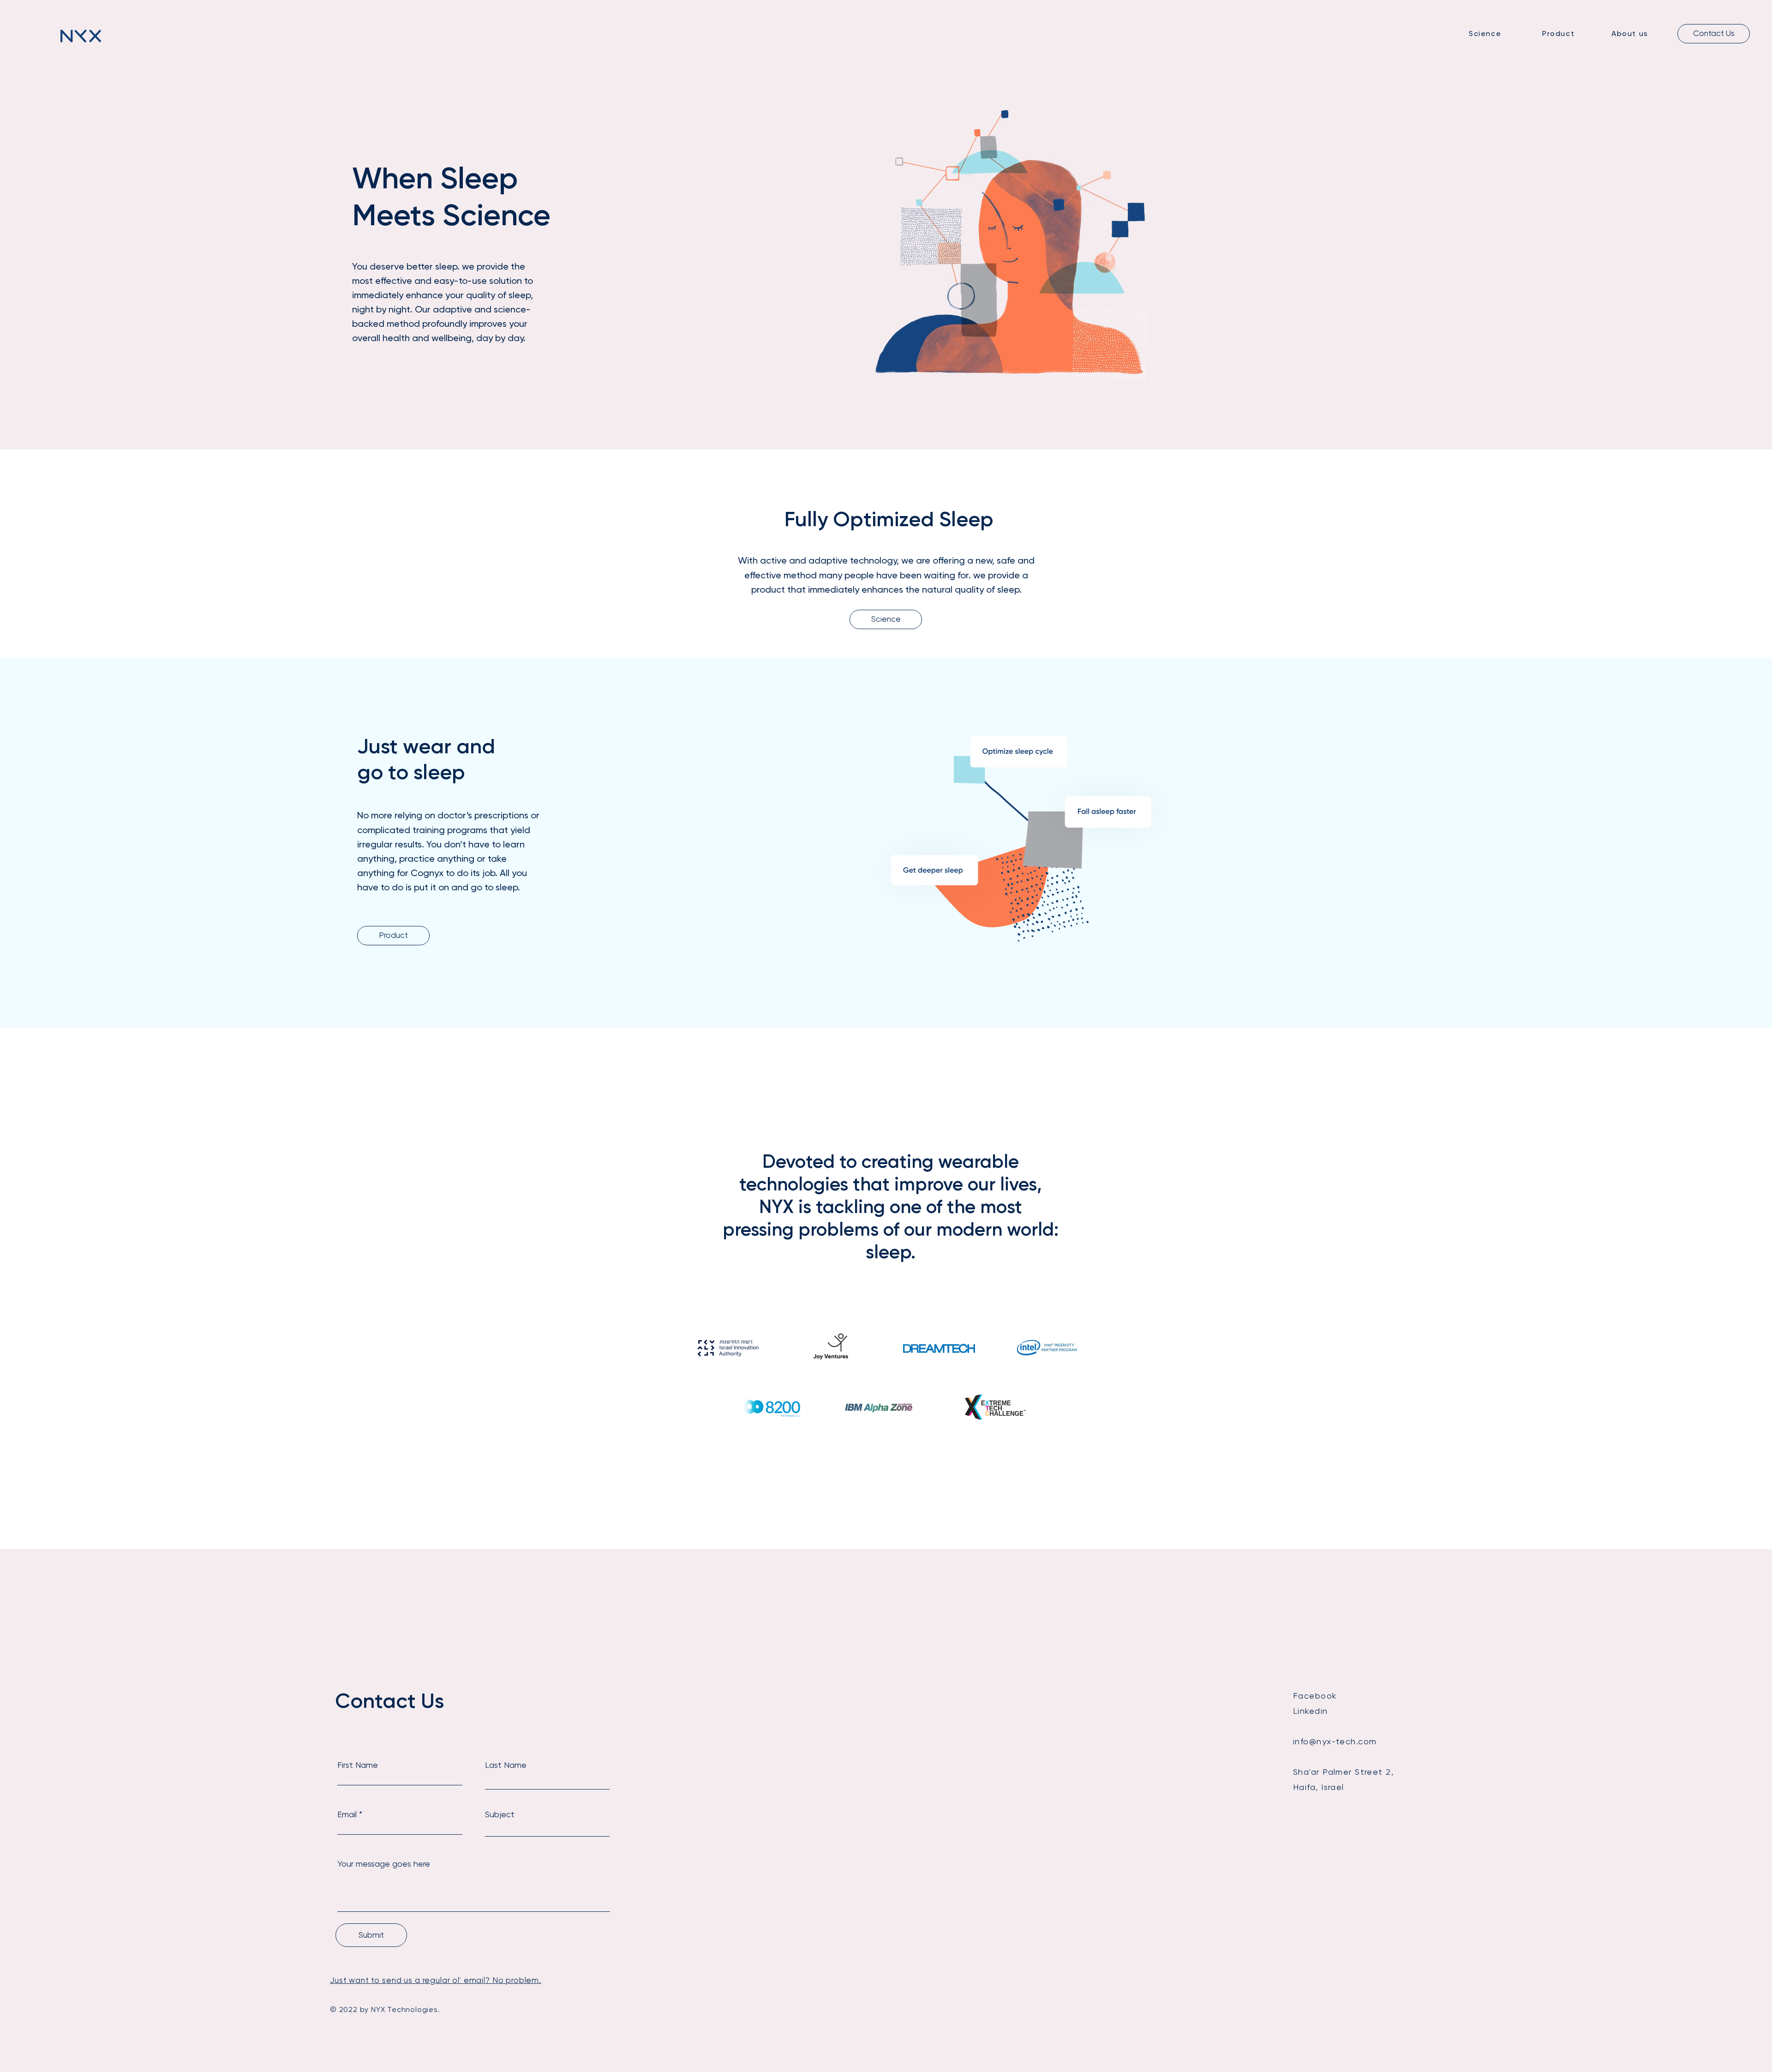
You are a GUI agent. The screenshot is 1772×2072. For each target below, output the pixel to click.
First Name (358, 1765)
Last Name (506, 1765)
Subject (500, 1814)
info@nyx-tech (1325, 1741)
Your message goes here (384, 1864)
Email (347, 1814)
